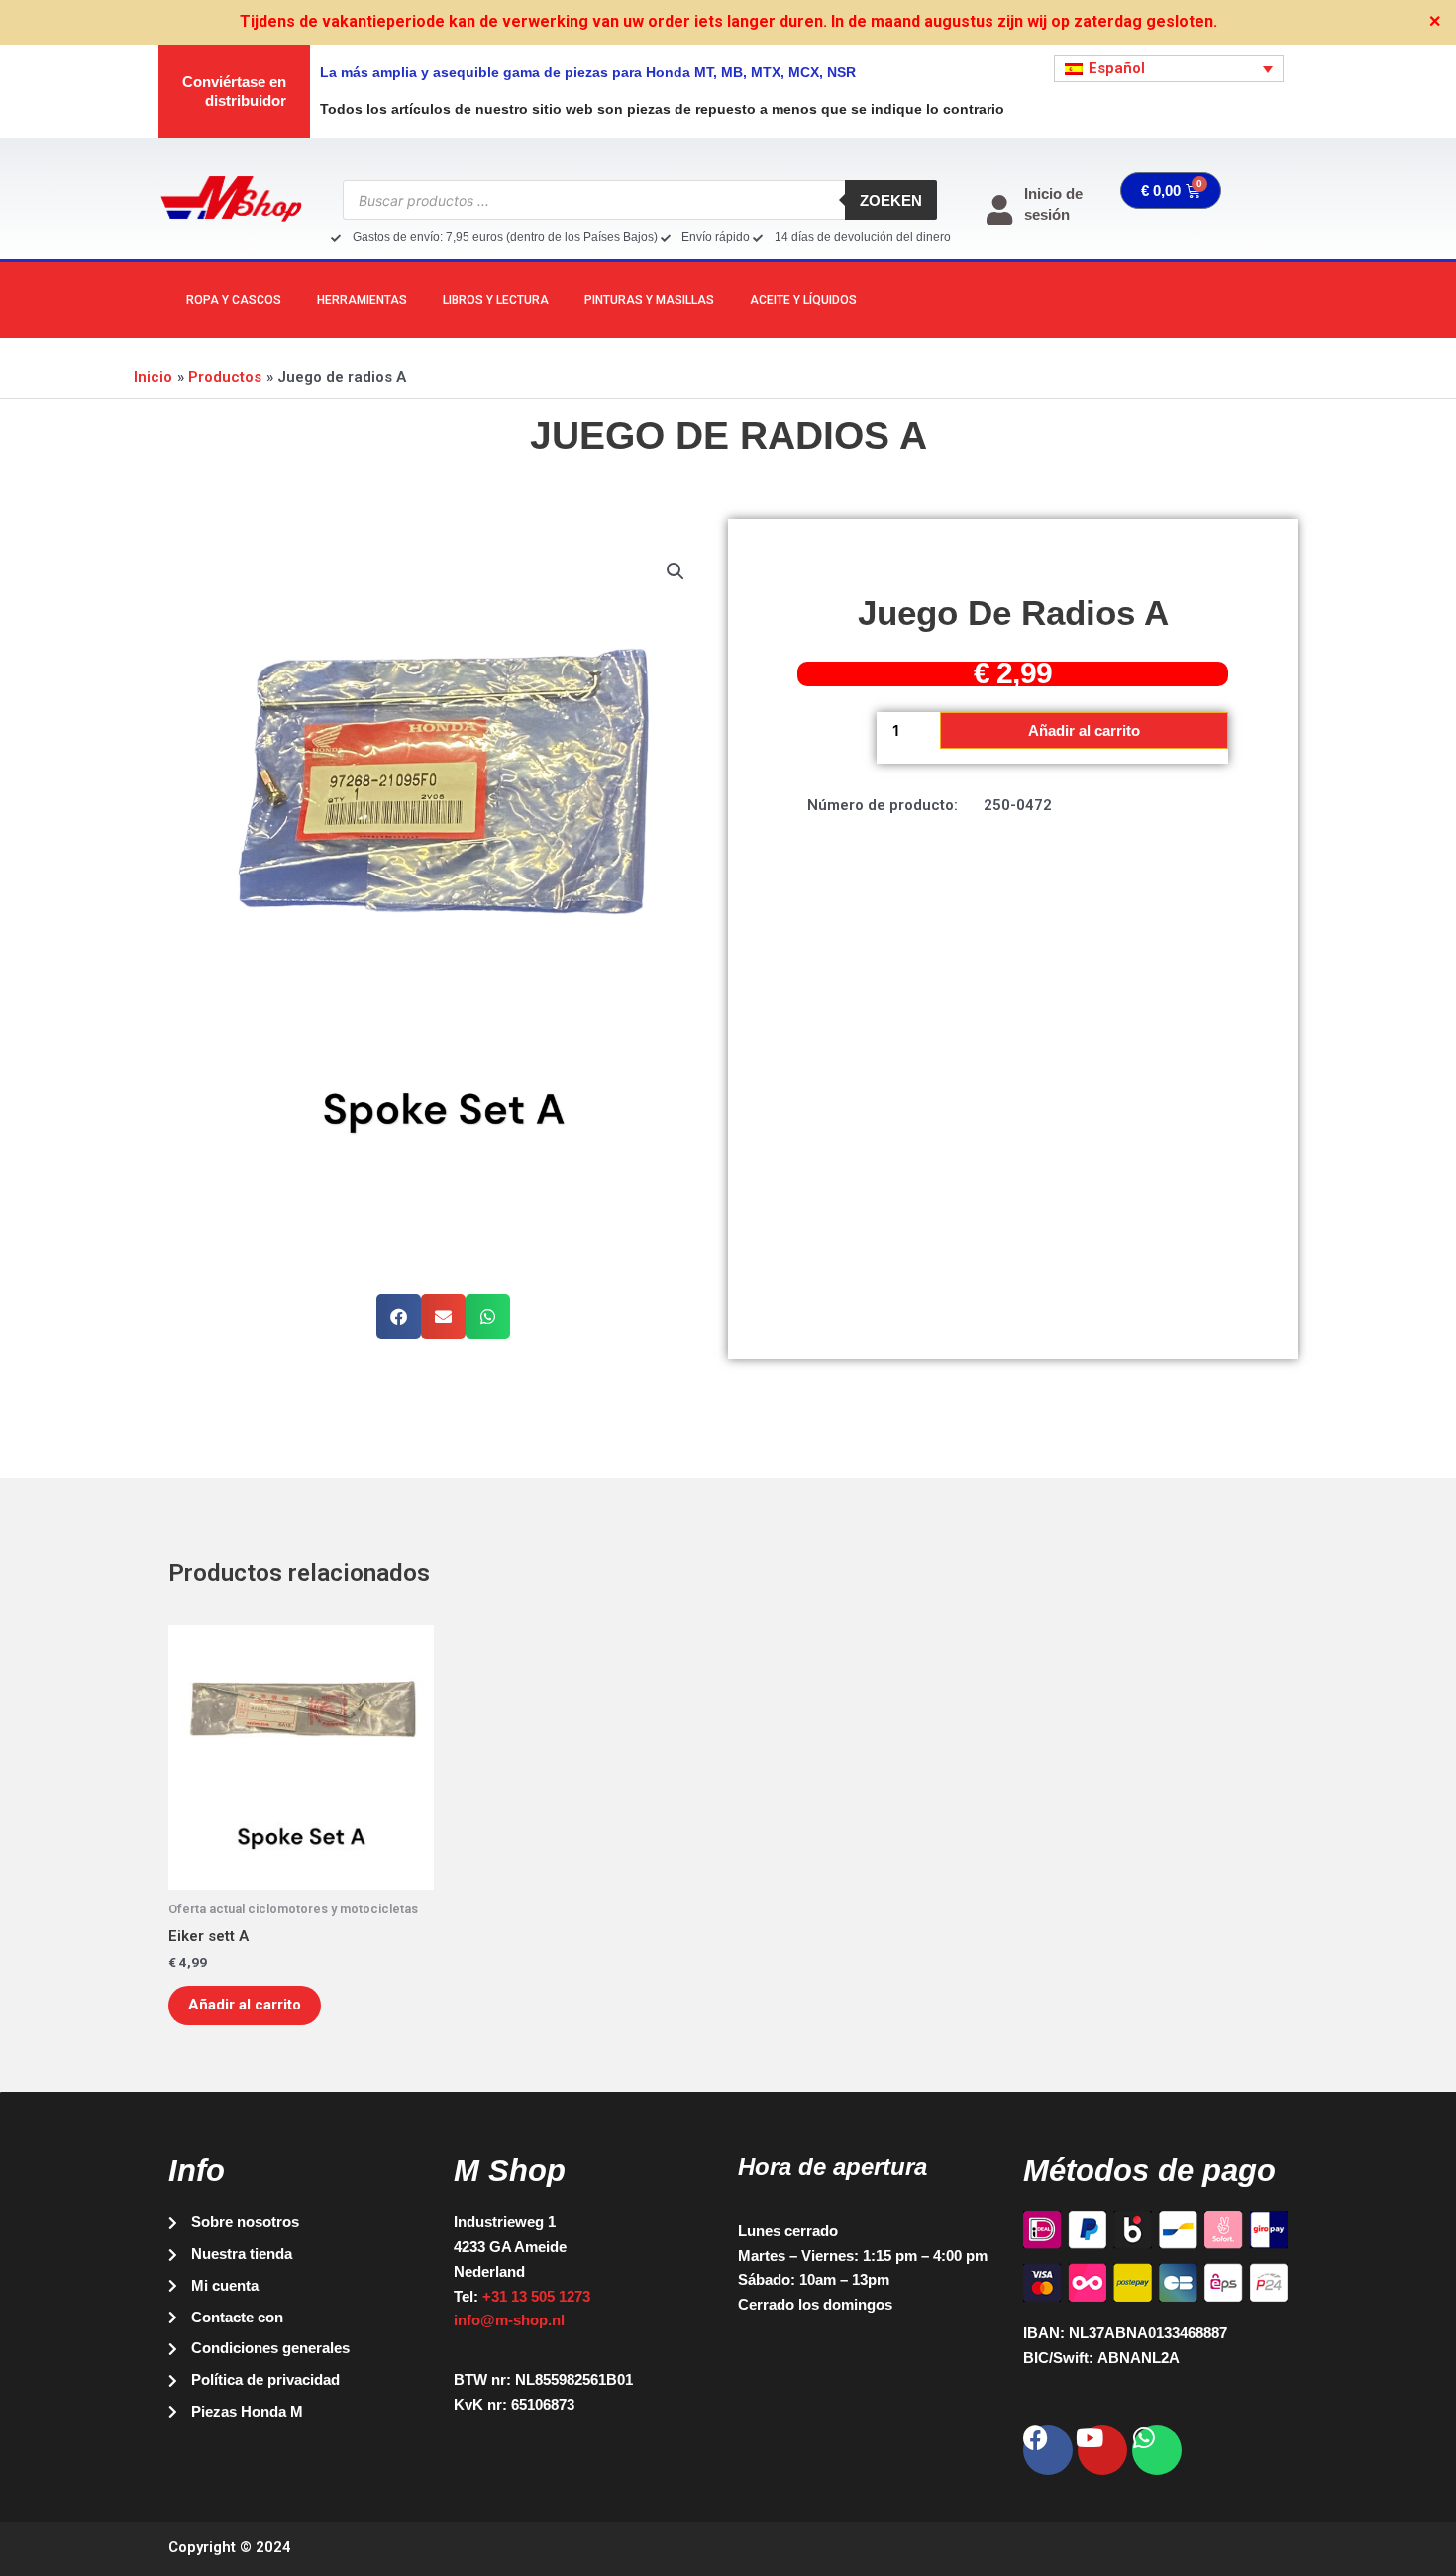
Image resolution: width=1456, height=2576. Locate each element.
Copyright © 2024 (230, 2547)
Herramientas (362, 300)
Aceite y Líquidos (803, 300)
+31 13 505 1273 (536, 2296)
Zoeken (891, 201)
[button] (676, 571)
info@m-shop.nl (509, 2320)
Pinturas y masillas (649, 300)
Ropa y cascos (234, 300)
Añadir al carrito (1084, 730)
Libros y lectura (496, 300)
